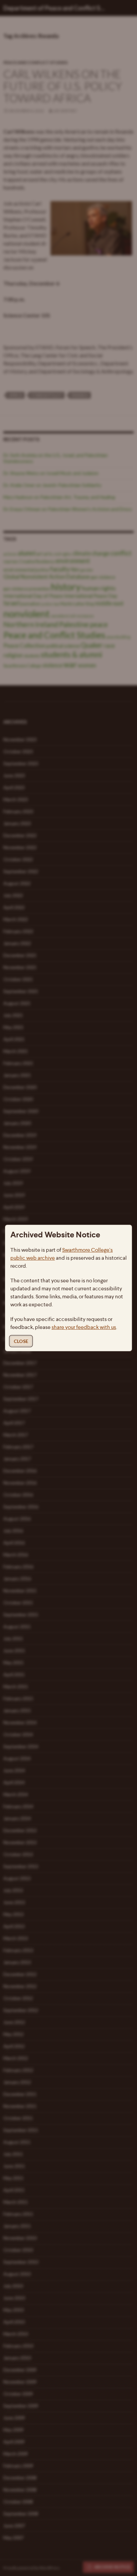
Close (21, 1341)
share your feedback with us (84, 1327)
